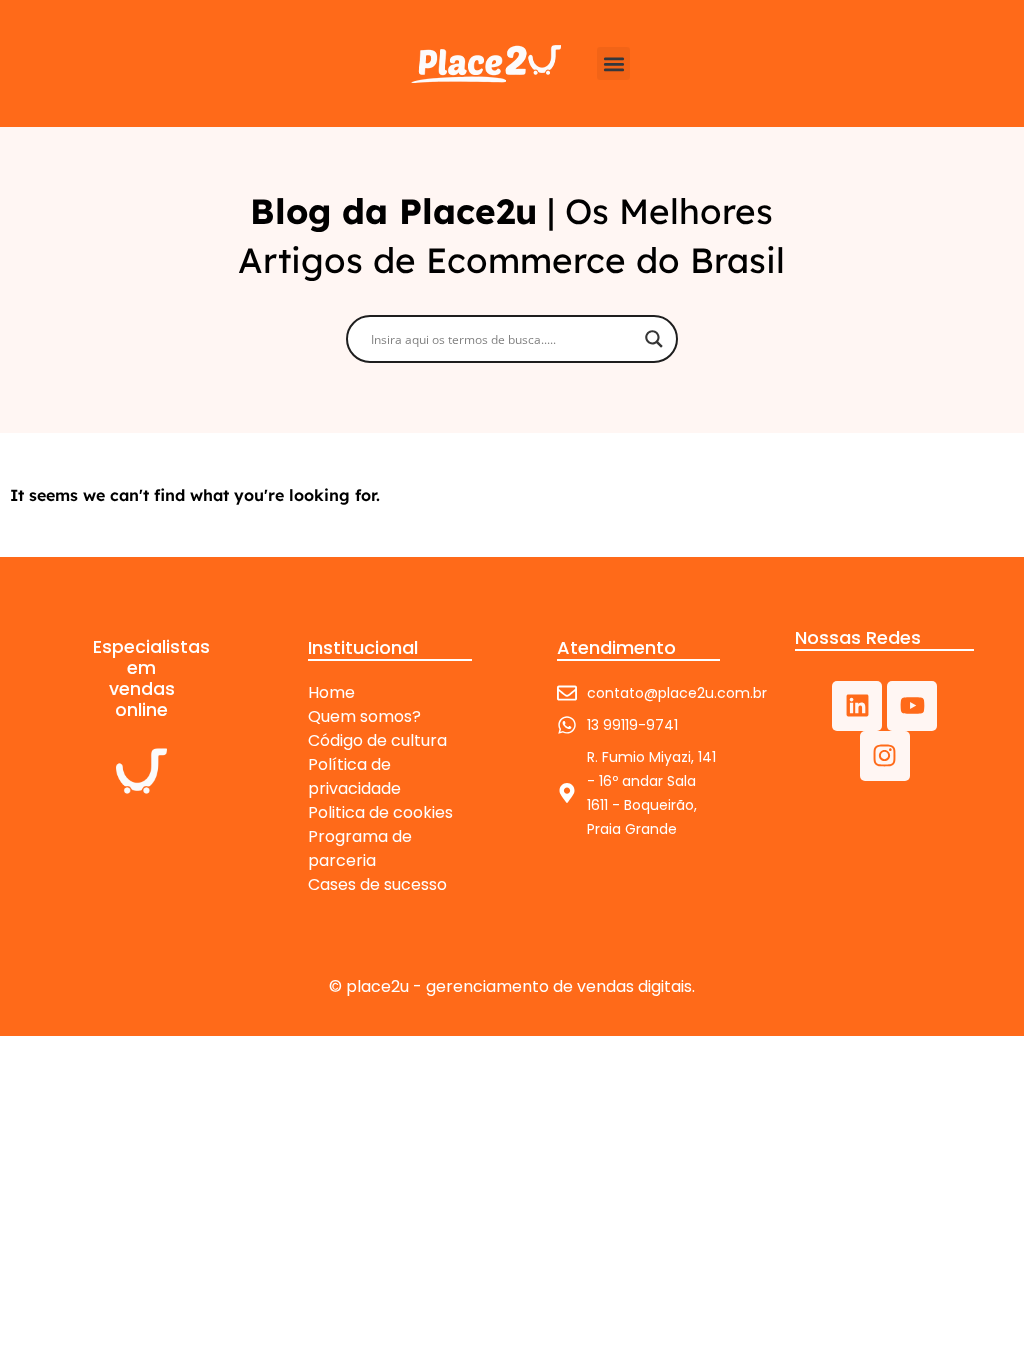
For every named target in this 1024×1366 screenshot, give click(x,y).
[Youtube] (912, 706)
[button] (613, 63)
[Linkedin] (857, 706)
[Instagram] (885, 756)
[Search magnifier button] (654, 339)
